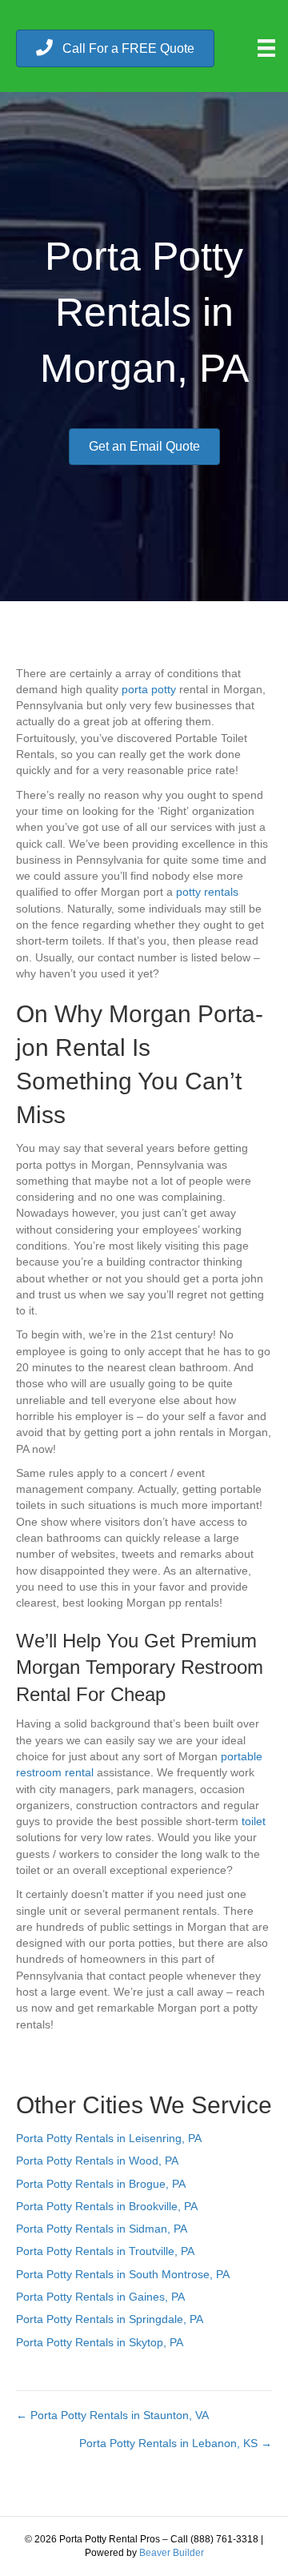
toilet (254, 1821)
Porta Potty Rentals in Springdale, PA (110, 2319)
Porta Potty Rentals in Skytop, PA (100, 2342)
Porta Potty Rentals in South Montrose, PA (123, 2274)
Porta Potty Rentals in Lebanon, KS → (176, 2443)
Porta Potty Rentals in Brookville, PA (107, 2206)
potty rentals (207, 892)
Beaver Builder (172, 2553)
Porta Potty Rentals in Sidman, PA (102, 2229)
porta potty (149, 689)
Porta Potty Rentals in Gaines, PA (100, 2297)
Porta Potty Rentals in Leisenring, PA (109, 2138)
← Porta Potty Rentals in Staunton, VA (112, 2415)
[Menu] (266, 48)
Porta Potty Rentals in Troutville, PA (105, 2251)
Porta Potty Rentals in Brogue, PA (101, 2184)
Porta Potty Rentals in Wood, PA (97, 2161)
